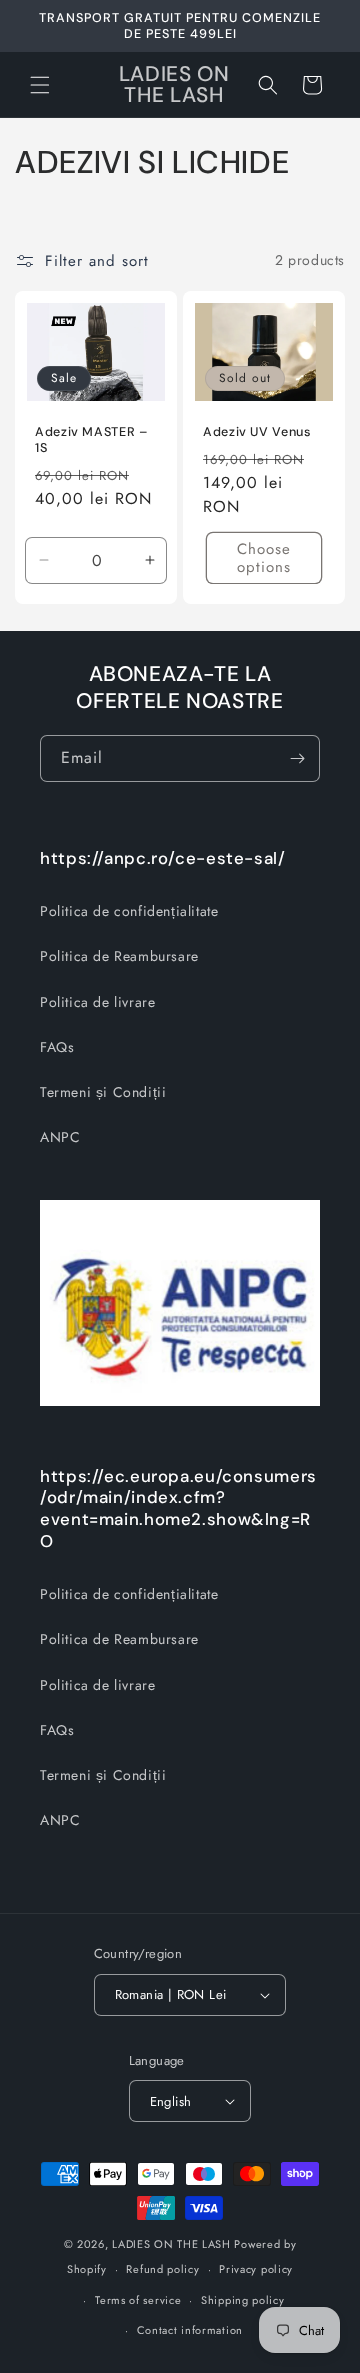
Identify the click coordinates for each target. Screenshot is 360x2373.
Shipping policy (243, 2300)
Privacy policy (256, 2269)
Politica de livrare (97, 1002)
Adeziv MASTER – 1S (91, 439)
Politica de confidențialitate (129, 911)
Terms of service (138, 2300)
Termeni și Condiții (103, 1092)
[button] (40, 85)
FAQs (57, 1047)
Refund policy (162, 2269)
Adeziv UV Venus (256, 431)
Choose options (264, 558)
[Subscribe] (297, 758)
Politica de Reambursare (119, 956)
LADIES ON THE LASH (171, 2244)
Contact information (190, 2330)
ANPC (60, 1137)
